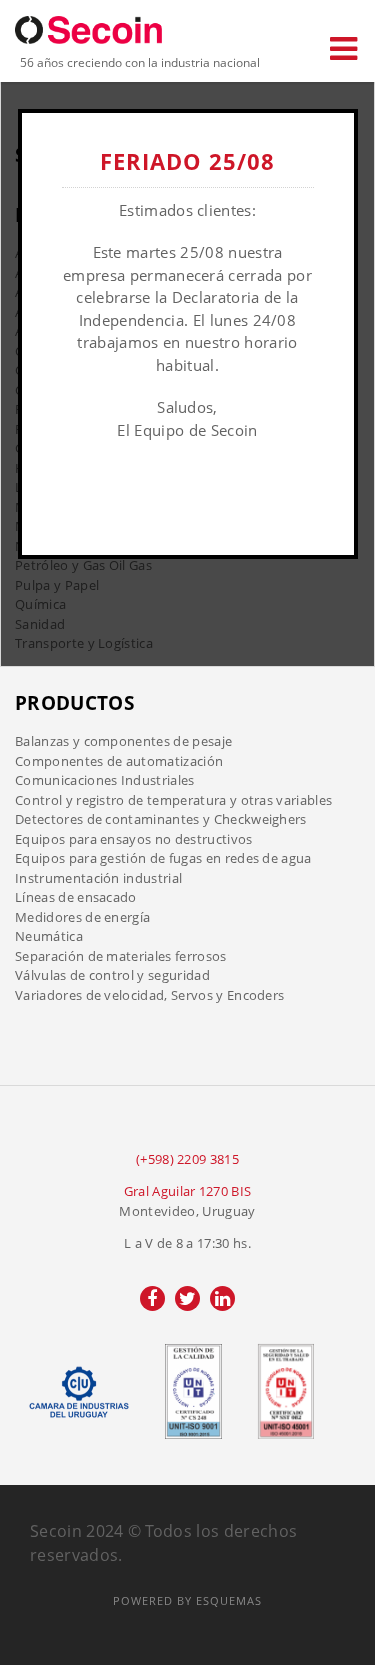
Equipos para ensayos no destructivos (134, 839)
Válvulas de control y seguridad (112, 975)
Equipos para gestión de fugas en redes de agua (163, 858)
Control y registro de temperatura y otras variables (173, 800)
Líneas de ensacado (76, 897)
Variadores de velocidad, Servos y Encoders (149, 995)
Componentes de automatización (119, 761)
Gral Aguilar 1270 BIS (188, 1191)
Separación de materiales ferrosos (121, 956)
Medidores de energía (82, 917)
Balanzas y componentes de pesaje (123, 741)
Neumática (49, 936)
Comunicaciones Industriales (105, 780)
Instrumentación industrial (98, 878)
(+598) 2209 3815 (187, 1159)
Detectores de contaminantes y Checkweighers (161, 819)
